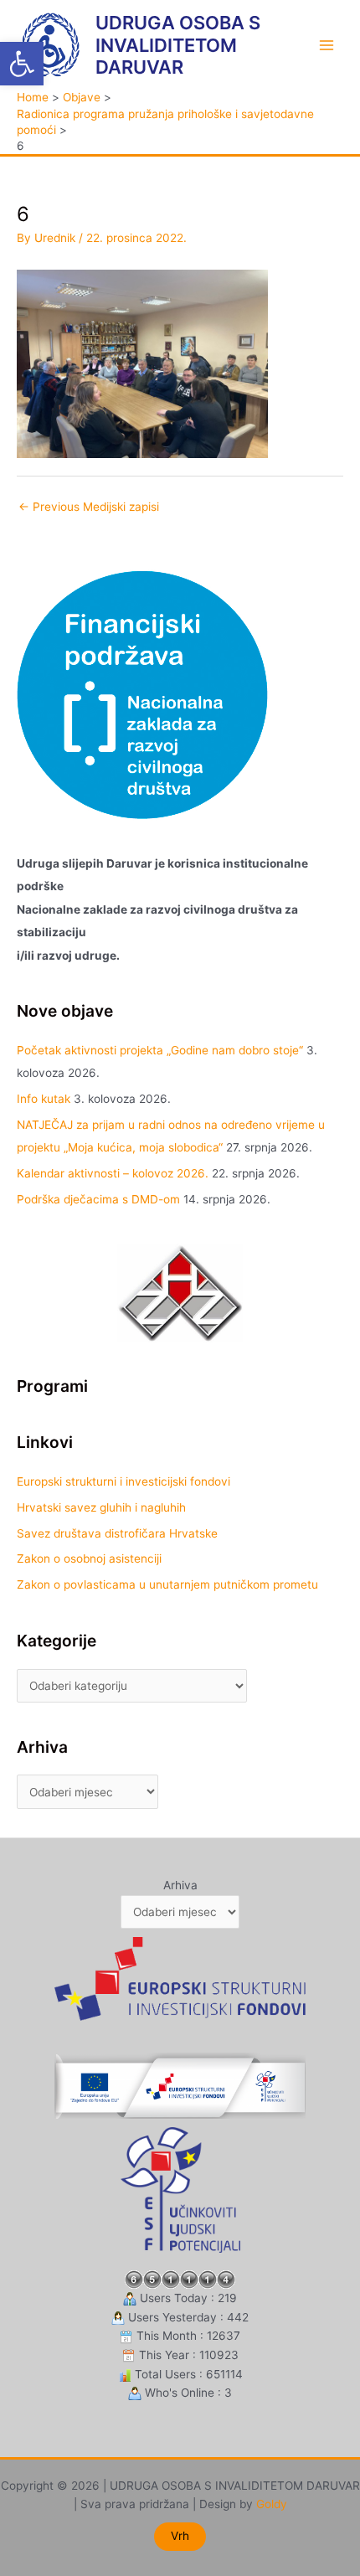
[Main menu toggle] (327, 45)
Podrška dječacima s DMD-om (98, 1199)
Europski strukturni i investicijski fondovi (123, 1481)
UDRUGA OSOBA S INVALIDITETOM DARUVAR (178, 45)
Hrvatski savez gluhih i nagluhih (101, 1507)
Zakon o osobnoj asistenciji (89, 1558)
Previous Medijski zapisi (89, 507)
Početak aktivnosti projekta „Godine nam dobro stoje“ (160, 1050)
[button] (22, 64)
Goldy (272, 2504)
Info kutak (44, 1099)
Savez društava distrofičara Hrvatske (117, 1533)
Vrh (180, 2536)
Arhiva (180, 1885)
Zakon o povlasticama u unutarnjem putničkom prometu (167, 1584)
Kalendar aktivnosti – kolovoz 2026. (113, 1173)
